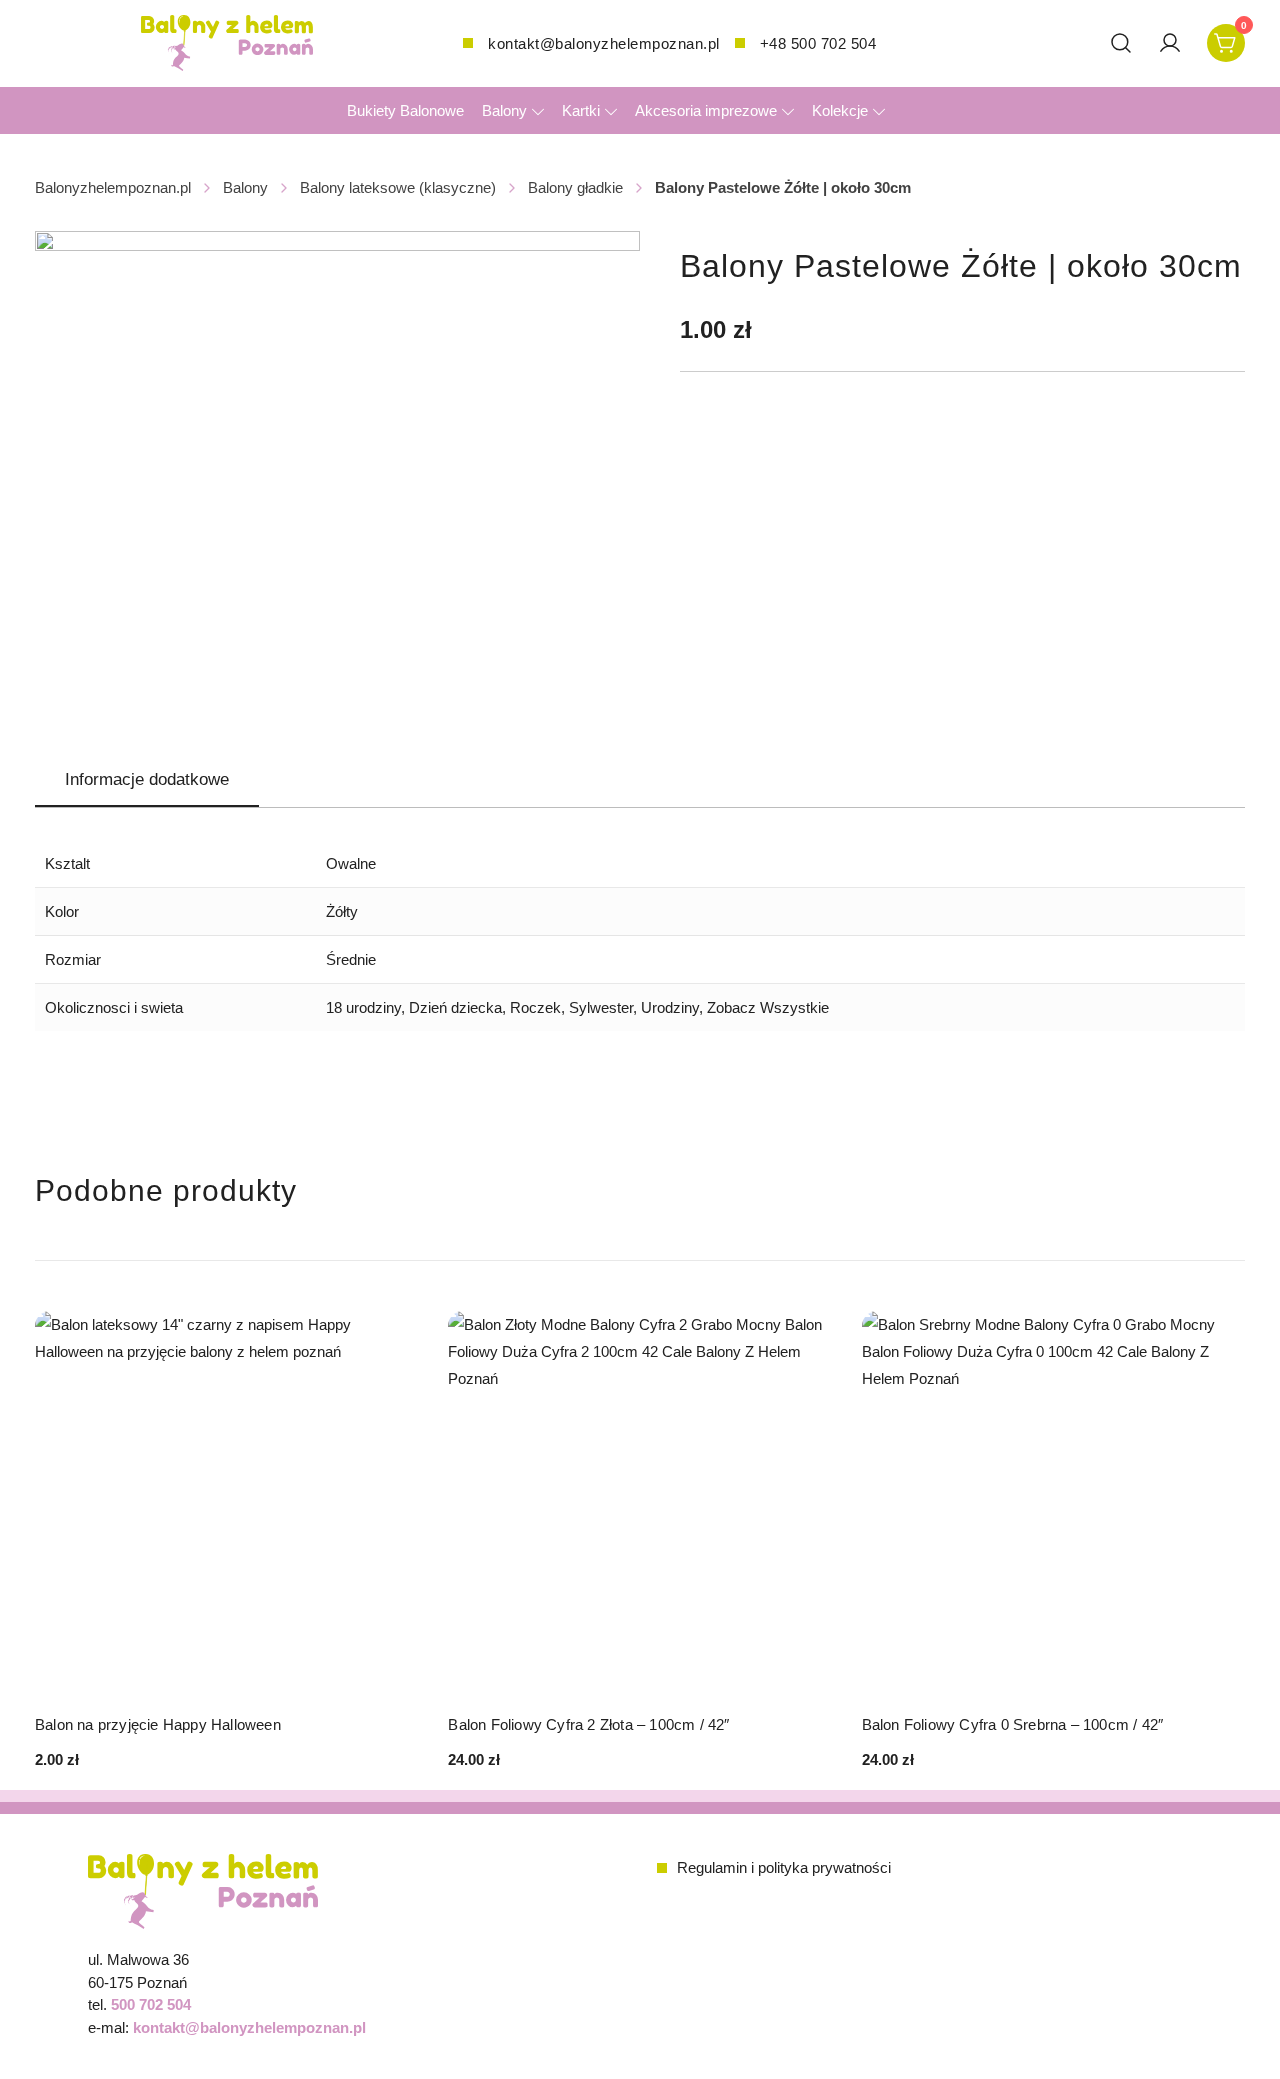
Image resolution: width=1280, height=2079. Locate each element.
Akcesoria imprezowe (706, 110)
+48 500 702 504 (818, 43)
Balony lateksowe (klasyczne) (398, 187)
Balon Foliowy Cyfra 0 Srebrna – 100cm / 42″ (1013, 1724)
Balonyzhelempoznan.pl (113, 187)
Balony (504, 110)
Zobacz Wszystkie (768, 1007)
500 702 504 (151, 2004)
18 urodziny (363, 1007)
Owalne (351, 863)
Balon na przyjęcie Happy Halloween (158, 1724)
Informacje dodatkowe (147, 779)
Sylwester (601, 1007)
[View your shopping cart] (1226, 41)
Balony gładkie (575, 187)
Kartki (581, 110)
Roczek (535, 1007)
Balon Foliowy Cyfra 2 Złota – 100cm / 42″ (588, 1724)
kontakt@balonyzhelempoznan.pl (604, 43)
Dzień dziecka (455, 1007)
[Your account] (1170, 43)
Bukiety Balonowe (405, 110)
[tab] (147, 781)
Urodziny (670, 1007)
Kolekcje (840, 110)
